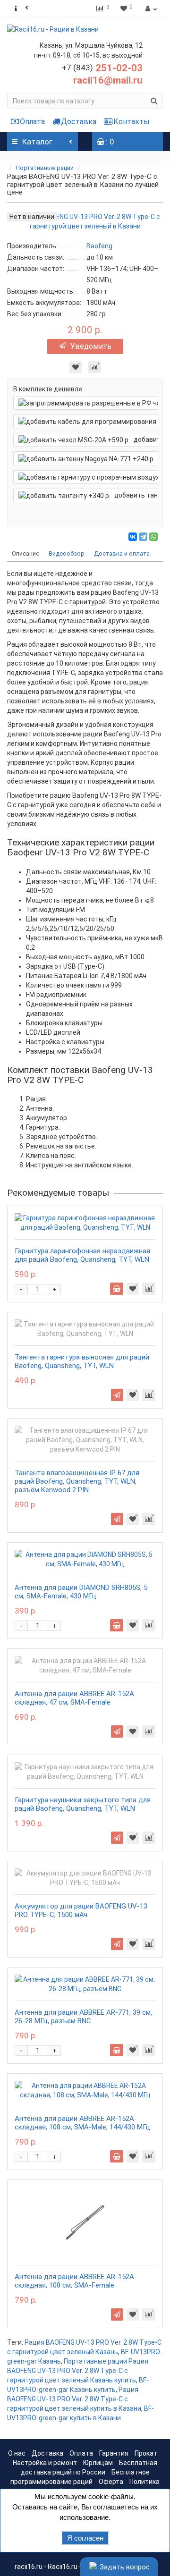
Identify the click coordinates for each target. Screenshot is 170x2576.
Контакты (132, 122)
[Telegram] (143, 537)
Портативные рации (45, 168)
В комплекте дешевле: (48, 389)
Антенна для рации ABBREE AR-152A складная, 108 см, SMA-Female (74, 2281)
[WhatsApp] (153, 537)
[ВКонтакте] (133, 537)
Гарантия (114, 2453)
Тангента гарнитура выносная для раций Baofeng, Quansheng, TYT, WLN (82, 1361)
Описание (25, 553)
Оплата (32, 122)
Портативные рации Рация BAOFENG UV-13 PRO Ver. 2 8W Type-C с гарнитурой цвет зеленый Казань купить (78, 2371)
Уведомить (91, 346)
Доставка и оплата (122, 553)
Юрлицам (98, 2463)
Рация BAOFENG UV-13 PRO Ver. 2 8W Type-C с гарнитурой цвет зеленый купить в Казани (74, 2399)
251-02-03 (102, 68)
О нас (17, 2453)
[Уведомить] (117, 1395)
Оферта (111, 2482)
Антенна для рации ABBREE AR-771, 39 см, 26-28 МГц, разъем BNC (83, 2017)
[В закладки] (76, 367)
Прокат (146, 2453)
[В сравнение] (94, 367)
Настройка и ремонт (45, 2463)
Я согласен (85, 2538)
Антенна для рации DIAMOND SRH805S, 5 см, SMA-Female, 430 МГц (81, 1592)
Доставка (79, 122)
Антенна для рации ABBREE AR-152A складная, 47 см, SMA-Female (74, 1698)
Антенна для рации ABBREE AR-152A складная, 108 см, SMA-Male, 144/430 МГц (82, 2123)
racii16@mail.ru (108, 80)
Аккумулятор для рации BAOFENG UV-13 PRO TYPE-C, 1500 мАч (81, 1910)
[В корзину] (117, 1289)
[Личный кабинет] (150, 8)
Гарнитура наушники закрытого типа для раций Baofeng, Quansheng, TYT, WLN (83, 1804)
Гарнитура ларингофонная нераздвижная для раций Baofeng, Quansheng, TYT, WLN (82, 1255)
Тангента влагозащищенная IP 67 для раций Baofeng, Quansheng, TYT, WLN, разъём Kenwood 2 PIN (77, 1481)
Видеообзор (67, 553)
